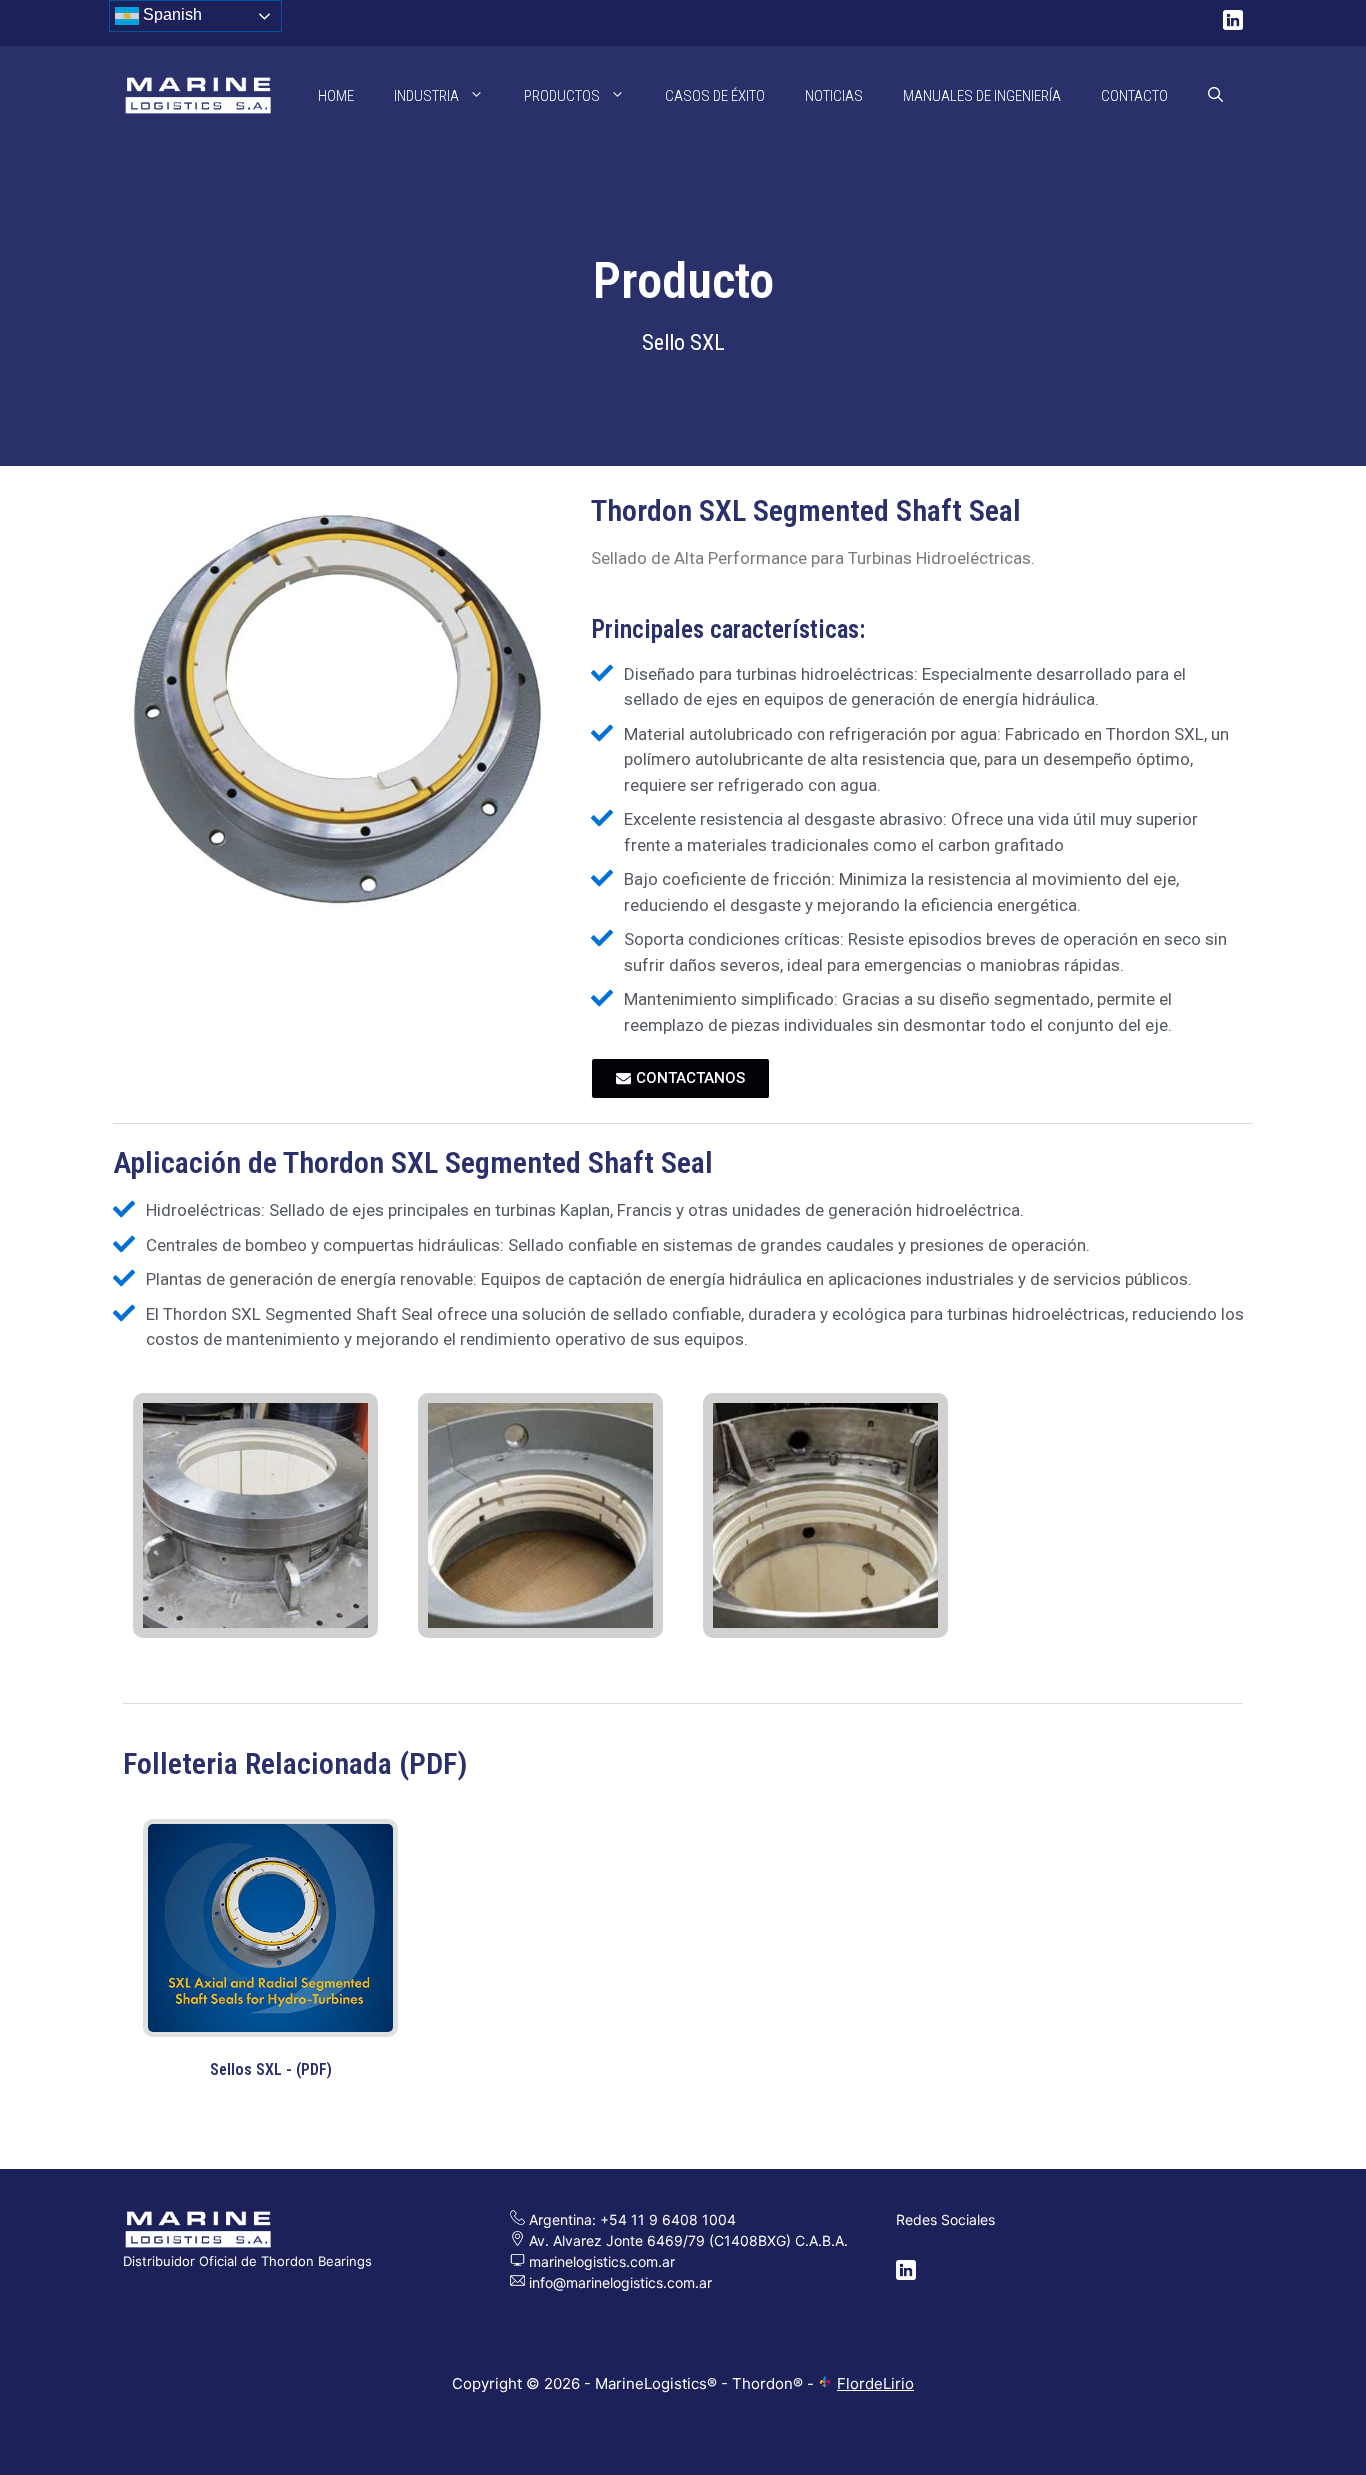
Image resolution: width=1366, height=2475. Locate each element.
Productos (562, 96)
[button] (1215, 96)
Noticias (834, 96)
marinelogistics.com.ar (600, 2261)
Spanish (170, 14)
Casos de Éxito (715, 96)
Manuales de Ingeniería (982, 96)
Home (336, 96)
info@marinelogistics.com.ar (620, 2282)
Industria (426, 96)
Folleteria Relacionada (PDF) (295, 1763)
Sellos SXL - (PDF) (271, 2069)
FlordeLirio (875, 2383)
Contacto (1134, 96)
